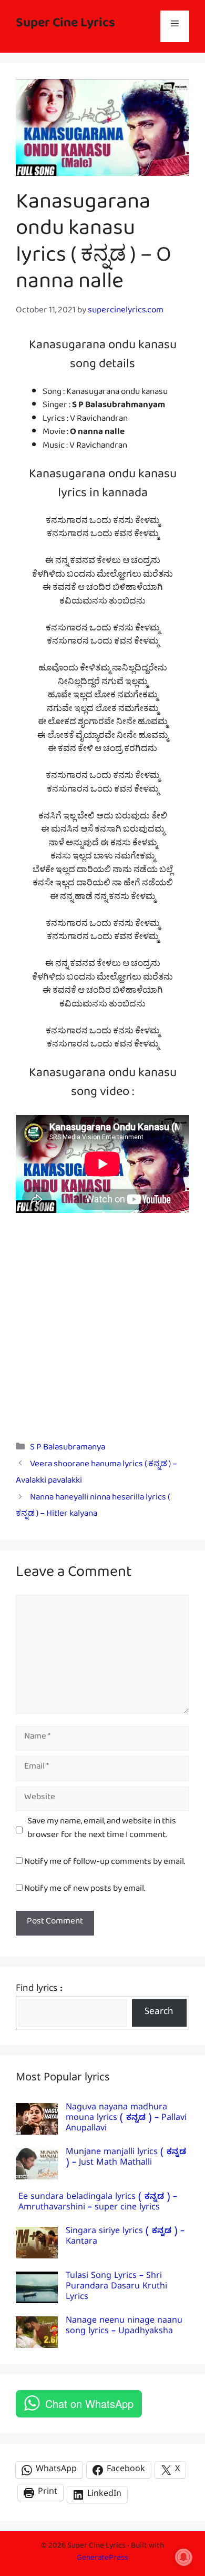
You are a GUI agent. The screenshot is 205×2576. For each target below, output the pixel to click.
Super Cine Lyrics (65, 26)
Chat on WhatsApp (89, 2404)
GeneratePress (102, 2559)
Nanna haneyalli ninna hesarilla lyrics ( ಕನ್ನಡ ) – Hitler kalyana (93, 1507)
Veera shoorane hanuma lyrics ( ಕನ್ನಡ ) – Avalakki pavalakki (96, 1474)
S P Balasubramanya (68, 1449)
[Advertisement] (102, 1320)
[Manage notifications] (183, 2557)
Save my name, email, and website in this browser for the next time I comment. (102, 1830)
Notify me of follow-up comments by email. (105, 1864)
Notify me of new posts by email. (85, 1891)
